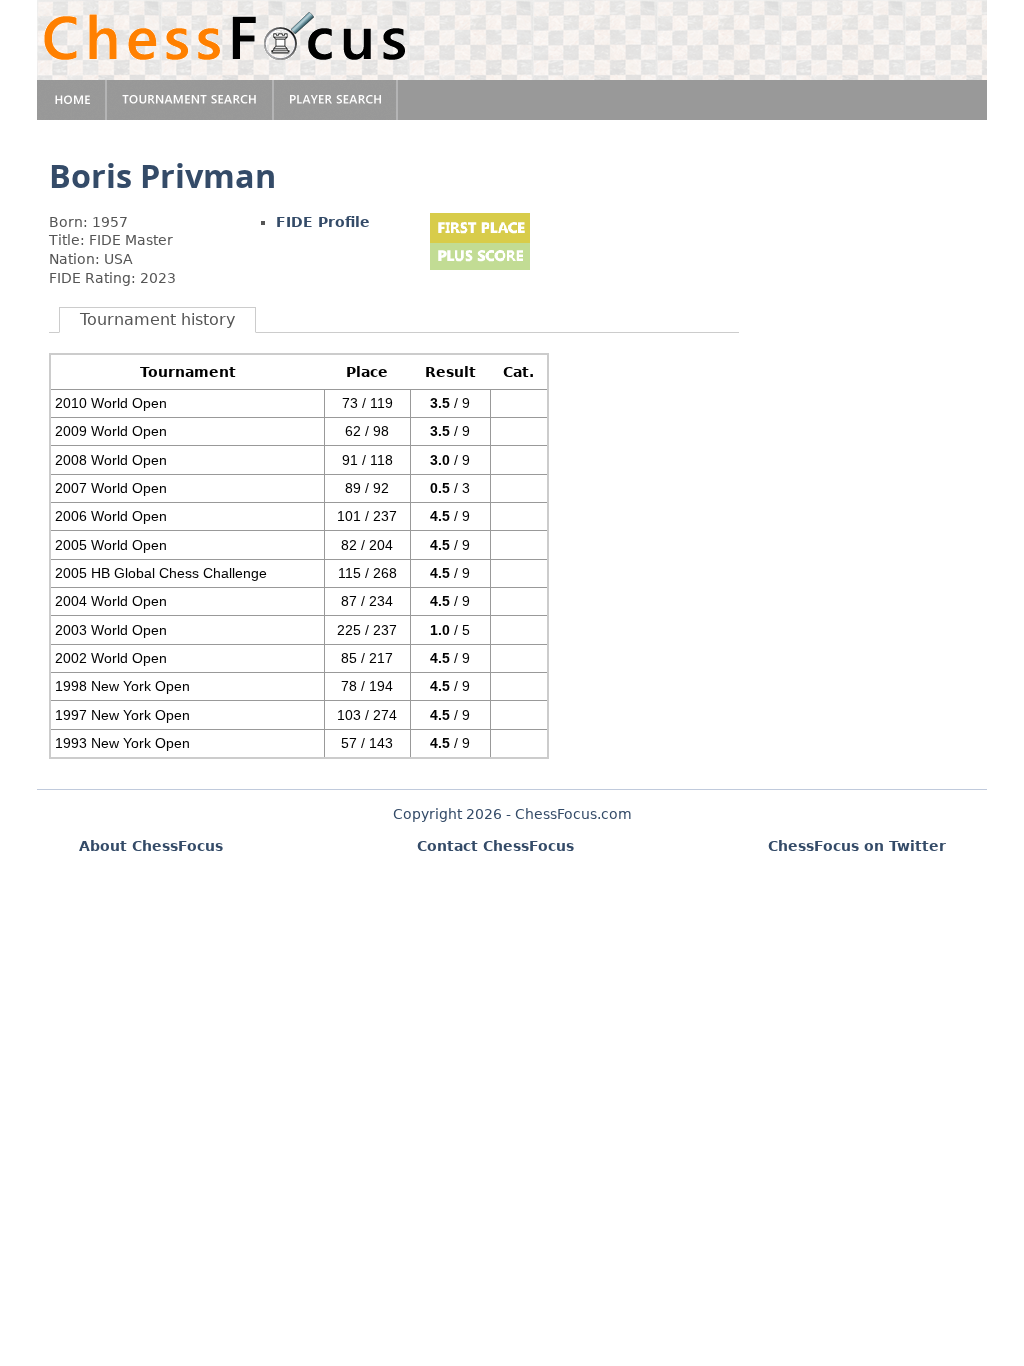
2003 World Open (111, 630)
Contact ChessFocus (495, 846)
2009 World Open (111, 431)
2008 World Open (111, 460)
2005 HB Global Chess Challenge (161, 573)
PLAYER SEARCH (336, 100)
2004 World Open (111, 601)
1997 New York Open (122, 715)
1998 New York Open (122, 686)
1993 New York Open (122, 743)
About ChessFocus (151, 846)
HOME (72, 100)
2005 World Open (111, 545)
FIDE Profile (323, 222)
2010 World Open (111, 403)
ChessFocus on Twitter (857, 846)
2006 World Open (111, 516)
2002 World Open (111, 658)
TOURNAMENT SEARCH (190, 100)
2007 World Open (111, 488)
